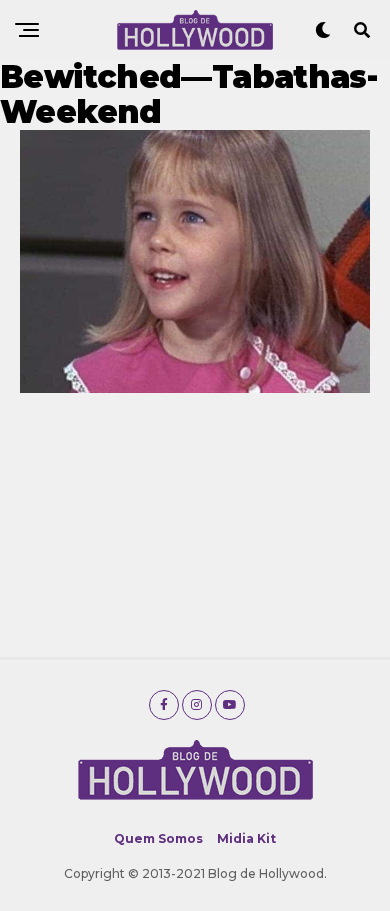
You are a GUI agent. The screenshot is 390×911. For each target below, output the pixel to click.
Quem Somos (158, 838)
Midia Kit (246, 838)
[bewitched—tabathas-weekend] (195, 387)
